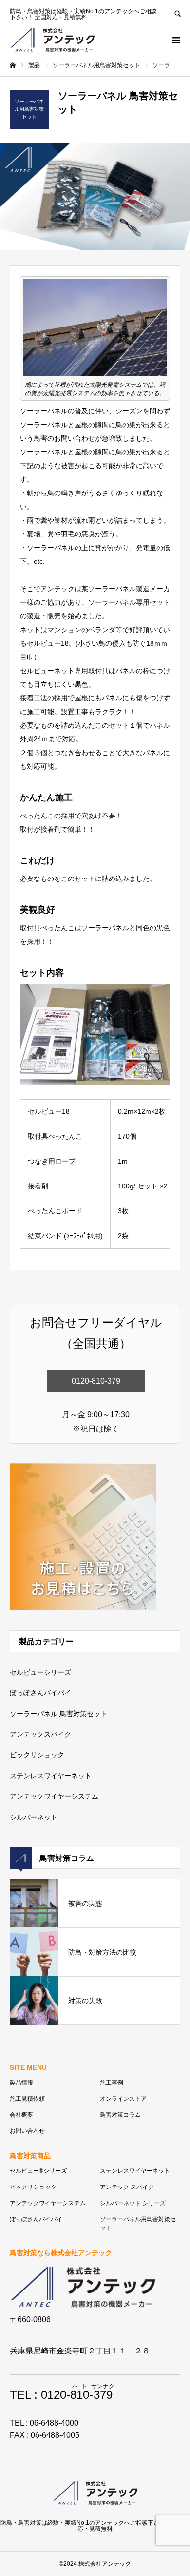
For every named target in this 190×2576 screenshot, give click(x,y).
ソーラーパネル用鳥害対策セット (138, 2224)
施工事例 (112, 2083)
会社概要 (21, 2115)
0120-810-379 (96, 1381)
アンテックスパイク (40, 1734)
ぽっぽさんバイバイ (40, 1693)
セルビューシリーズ (40, 1672)
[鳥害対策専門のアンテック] (52, 40)
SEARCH (177, 12)
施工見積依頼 (27, 2099)
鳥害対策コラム (120, 2115)
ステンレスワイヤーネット (51, 1776)
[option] (95, 197)
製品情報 (21, 2083)
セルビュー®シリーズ (38, 2171)
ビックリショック (37, 1755)
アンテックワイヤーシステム (54, 1796)
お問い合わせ (27, 2131)
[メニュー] (175, 40)
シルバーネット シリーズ (133, 2203)
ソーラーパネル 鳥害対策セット (58, 1714)
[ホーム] (13, 65)
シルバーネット (34, 1817)
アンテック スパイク (127, 2187)
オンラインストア (123, 2099)
